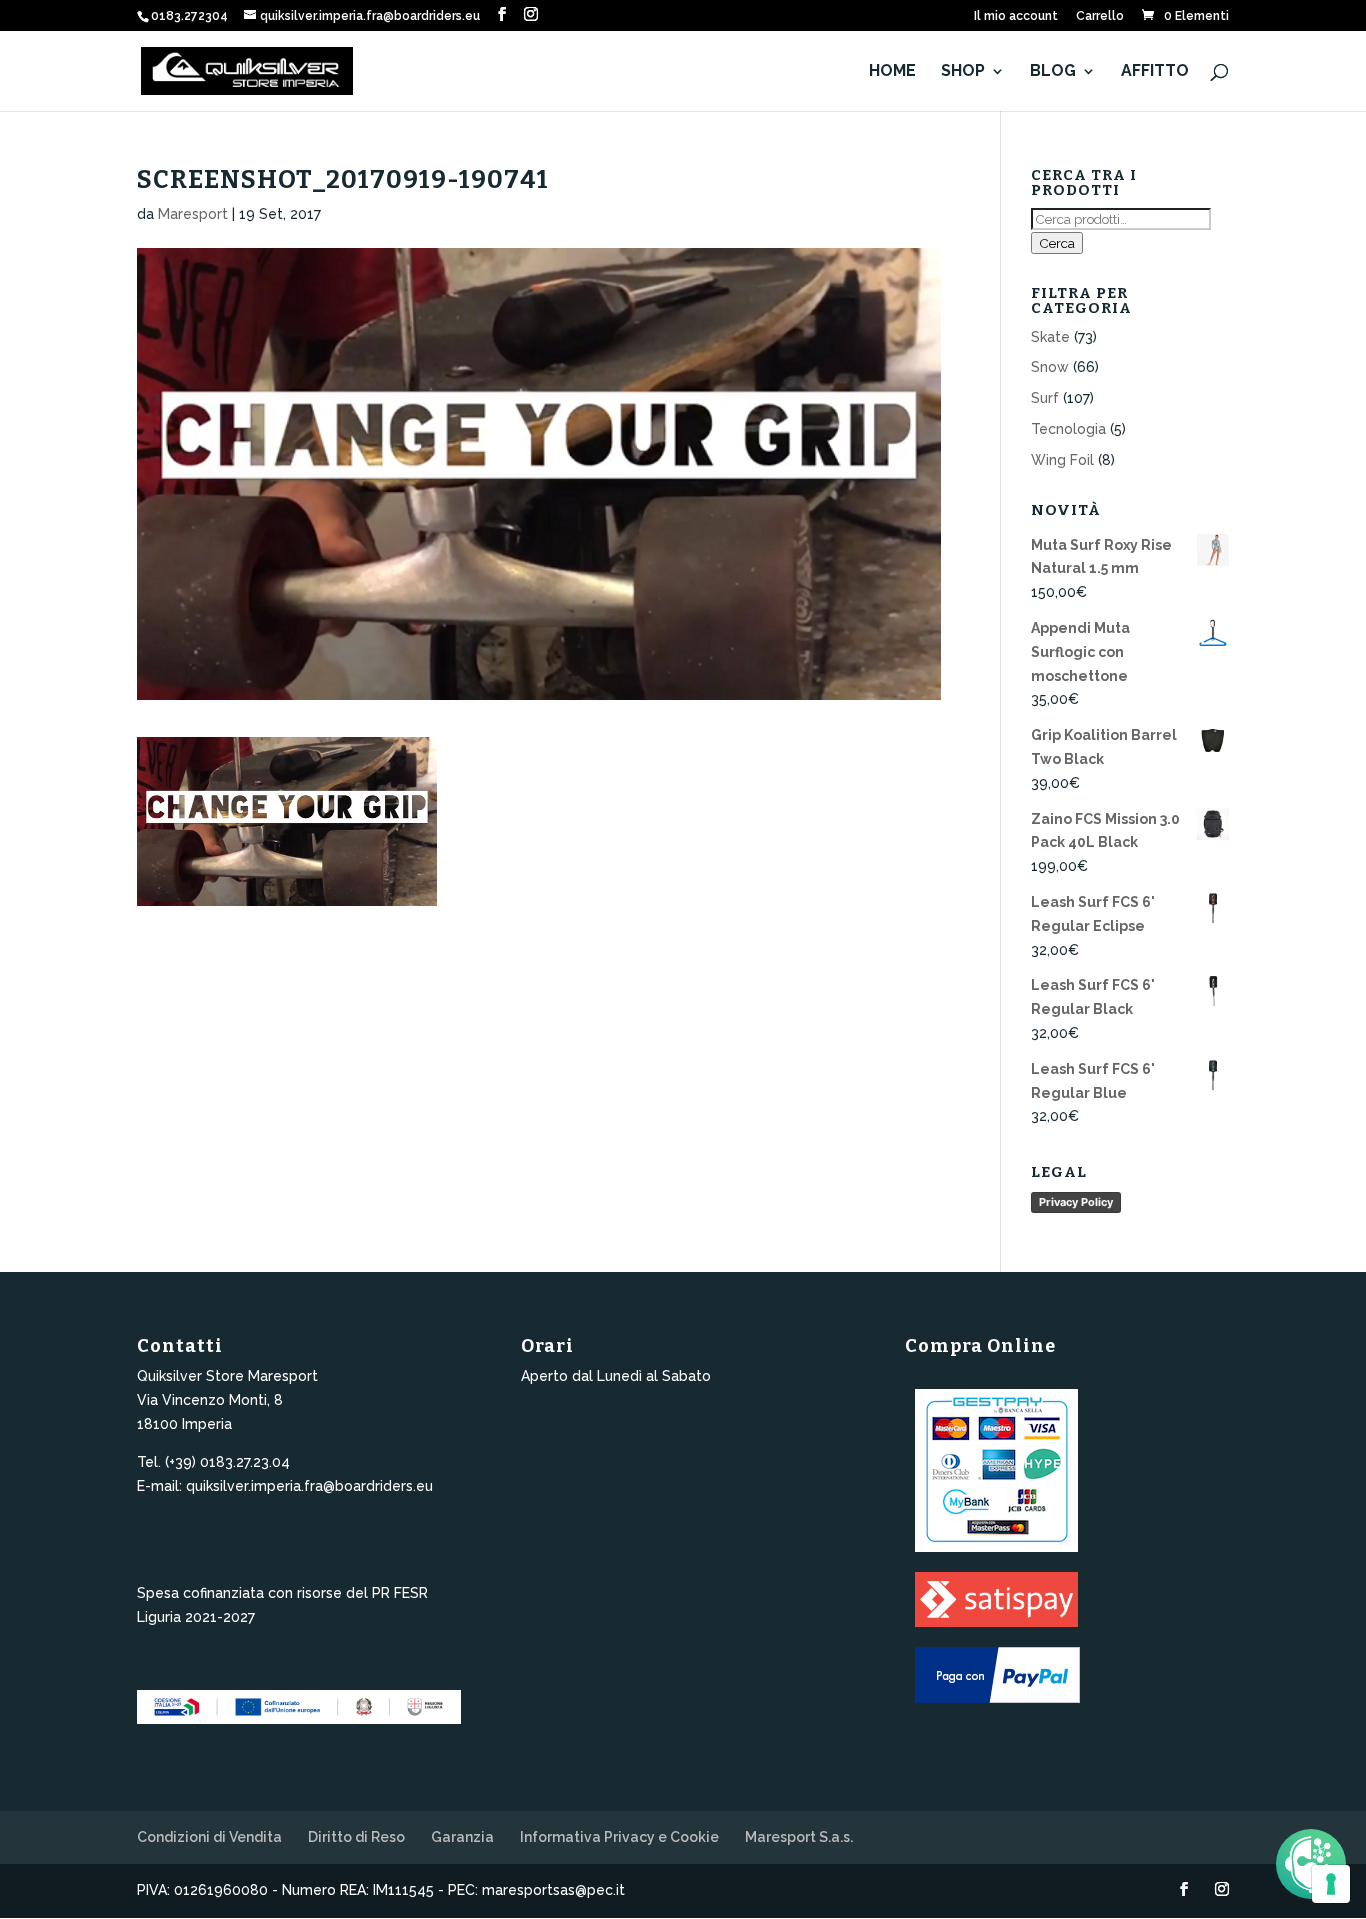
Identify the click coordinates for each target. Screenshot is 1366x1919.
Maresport (193, 214)
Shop (963, 72)
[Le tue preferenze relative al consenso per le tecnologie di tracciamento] (1331, 1884)
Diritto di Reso (356, 1837)
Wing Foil (1062, 460)
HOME (892, 72)
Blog (1053, 72)
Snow (1050, 367)
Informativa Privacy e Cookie (619, 1837)
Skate (1050, 337)
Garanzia (462, 1837)
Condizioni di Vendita (209, 1837)
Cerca (1057, 243)
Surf (1045, 398)
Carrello (1100, 16)
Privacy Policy (1076, 1202)
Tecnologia (1068, 429)
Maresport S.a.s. (799, 1837)
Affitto (1155, 72)
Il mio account (1016, 16)
